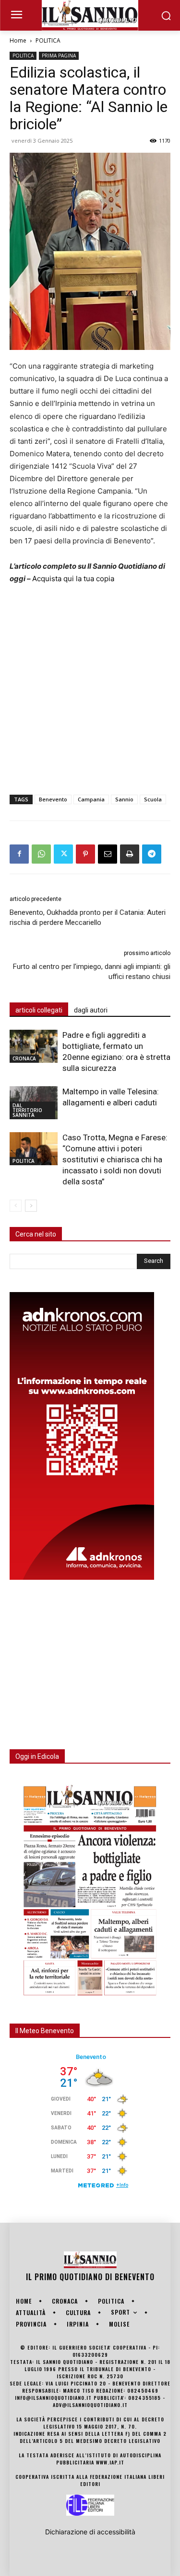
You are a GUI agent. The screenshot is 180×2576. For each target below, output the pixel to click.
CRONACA (24, 1058)
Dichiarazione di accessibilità (90, 2532)
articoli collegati (39, 1010)
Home (18, 40)
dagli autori (91, 1010)
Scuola (153, 799)
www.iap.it (110, 2462)
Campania (91, 799)
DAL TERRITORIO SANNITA (27, 1110)
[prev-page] (16, 1206)
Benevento (53, 799)
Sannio (124, 799)
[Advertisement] (90, 687)
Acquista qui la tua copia (73, 579)
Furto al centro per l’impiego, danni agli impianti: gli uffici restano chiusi (92, 972)
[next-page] (31, 1206)
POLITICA (48, 40)
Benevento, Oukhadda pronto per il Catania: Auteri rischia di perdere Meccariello (88, 917)
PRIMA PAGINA (59, 56)
